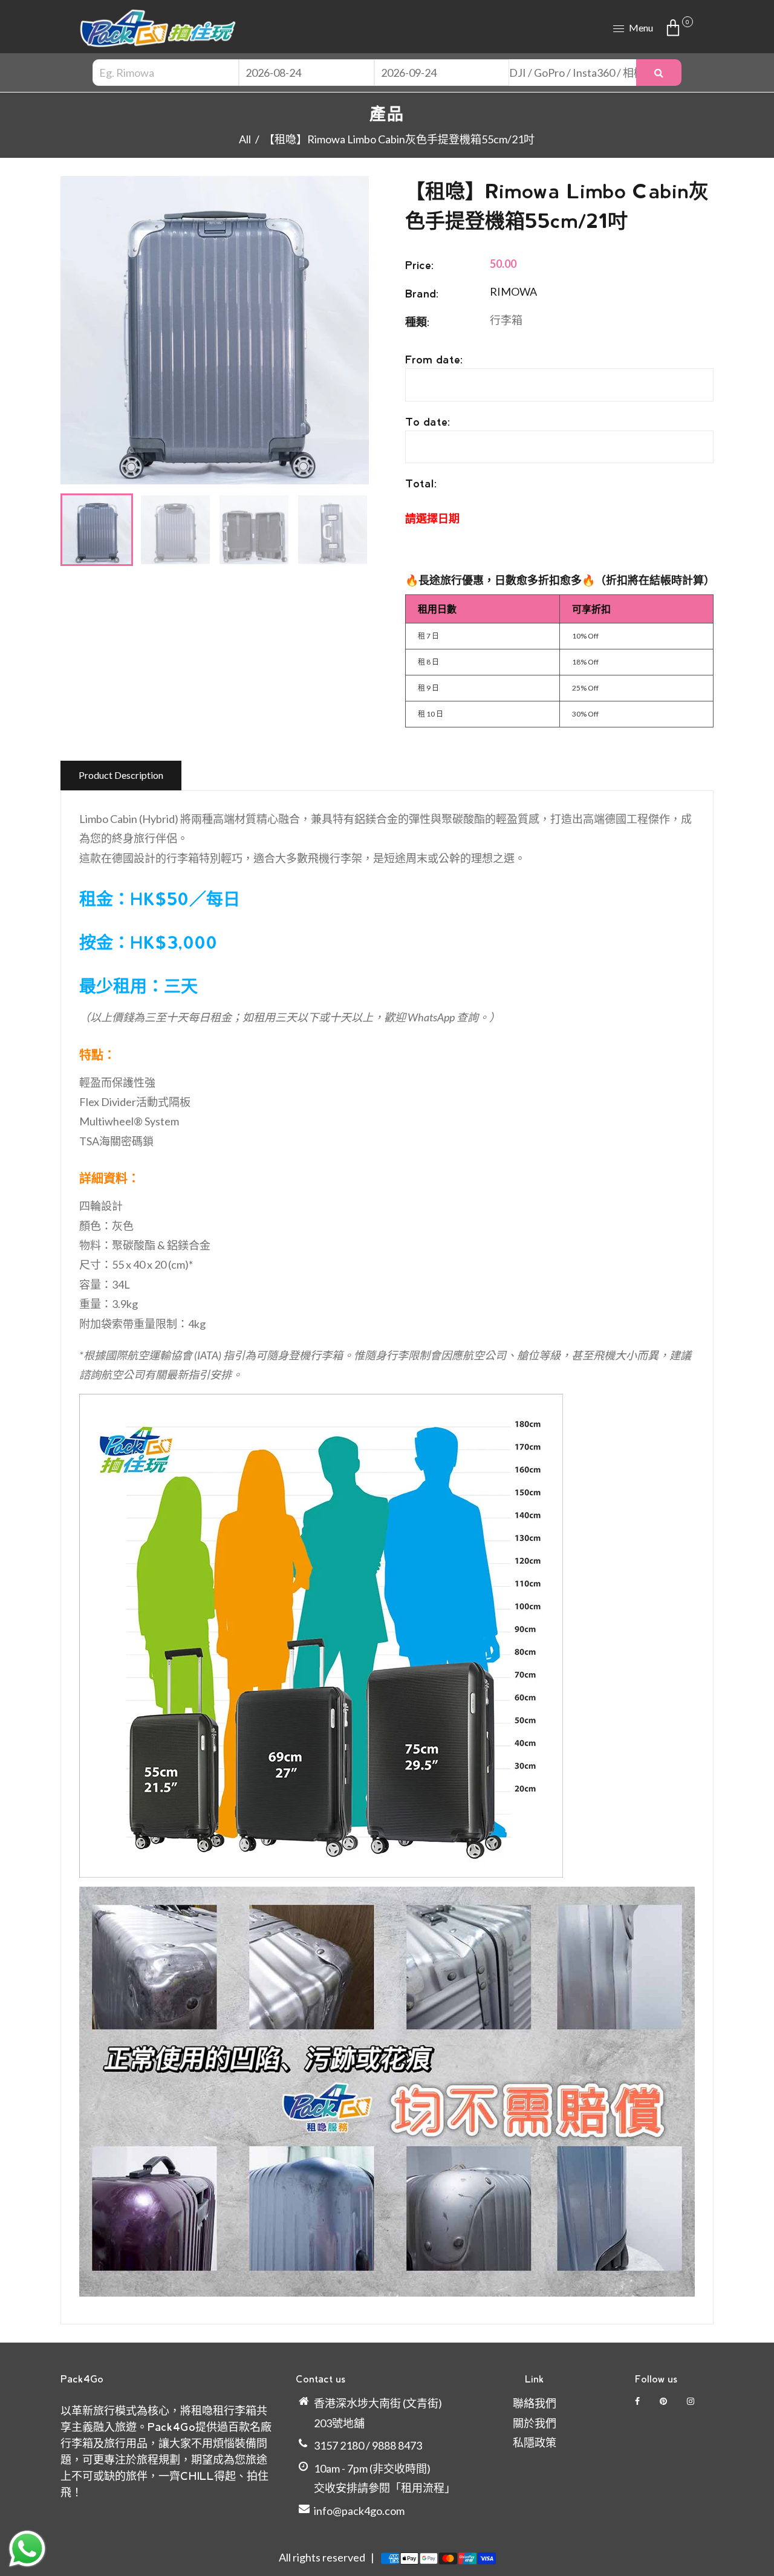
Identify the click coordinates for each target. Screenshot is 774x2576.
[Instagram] (691, 2401)
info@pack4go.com (359, 2511)
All (245, 139)
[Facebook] (638, 2401)
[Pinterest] (664, 2401)
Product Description (121, 775)
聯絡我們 (535, 2403)
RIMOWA (513, 291)
